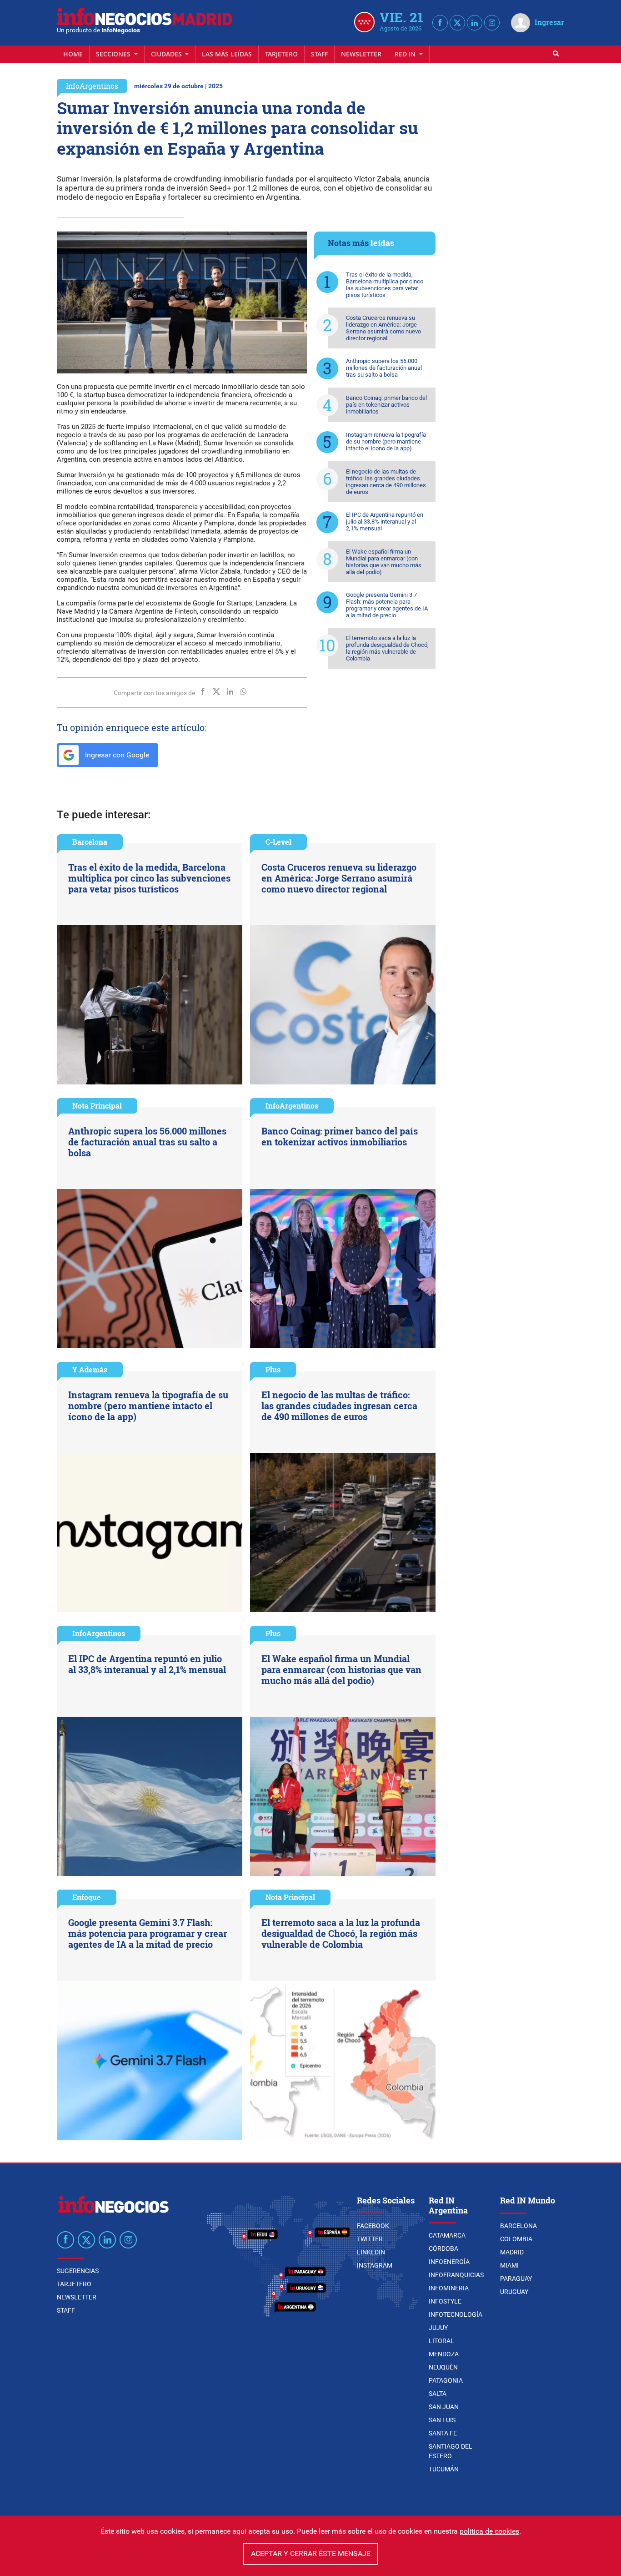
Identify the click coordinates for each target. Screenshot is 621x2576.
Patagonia (446, 2380)
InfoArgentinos (92, 86)
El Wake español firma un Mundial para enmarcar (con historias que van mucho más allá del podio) (384, 562)
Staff (319, 54)
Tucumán (444, 2469)
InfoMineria (449, 2288)
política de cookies (489, 2531)
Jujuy (438, 2328)
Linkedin (371, 2252)
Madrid (512, 2252)
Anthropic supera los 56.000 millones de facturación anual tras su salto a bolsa (384, 368)
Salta (438, 2394)
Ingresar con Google (116, 755)
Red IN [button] (406, 54)
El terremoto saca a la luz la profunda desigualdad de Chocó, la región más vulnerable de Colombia (387, 648)
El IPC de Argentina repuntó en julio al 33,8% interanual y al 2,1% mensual (385, 522)
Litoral (441, 2341)
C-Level (278, 842)
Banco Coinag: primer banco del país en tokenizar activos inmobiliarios (386, 405)
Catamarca (447, 2235)
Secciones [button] (114, 54)
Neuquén (443, 2367)
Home (73, 54)
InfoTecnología (456, 2314)
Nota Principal (97, 1106)
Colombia (516, 2239)
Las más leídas (227, 54)
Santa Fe (443, 2433)
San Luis (442, 2420)
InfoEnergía (449, 2262)
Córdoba (443, 2248)
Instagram (375, 2265)
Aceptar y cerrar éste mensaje (311, 2553)
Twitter (370, 2239)
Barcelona (90, 842)
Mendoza (444, 2354)
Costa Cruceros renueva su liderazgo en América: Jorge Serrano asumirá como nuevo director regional (383, 328)
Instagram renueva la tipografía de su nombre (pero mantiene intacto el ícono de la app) (386, 441)
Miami (509, 2265)
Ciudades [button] (167, 54)
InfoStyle (445, 2301)
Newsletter (361, 54)
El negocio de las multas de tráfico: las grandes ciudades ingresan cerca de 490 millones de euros (386, 482)
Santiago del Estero (451, 2451)
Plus (273, 1369)
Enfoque (87, 1897)
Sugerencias (78, 2271)
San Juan (444, 2407)
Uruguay (514, 2292)
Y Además (90, 1369)
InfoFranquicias (456, 2275)
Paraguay (516, 2279)
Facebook (373, 2226)
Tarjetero (281, 54)
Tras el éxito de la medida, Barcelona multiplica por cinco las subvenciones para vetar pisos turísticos (385, 285)
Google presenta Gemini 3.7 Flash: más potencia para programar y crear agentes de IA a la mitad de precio (387, 605)
